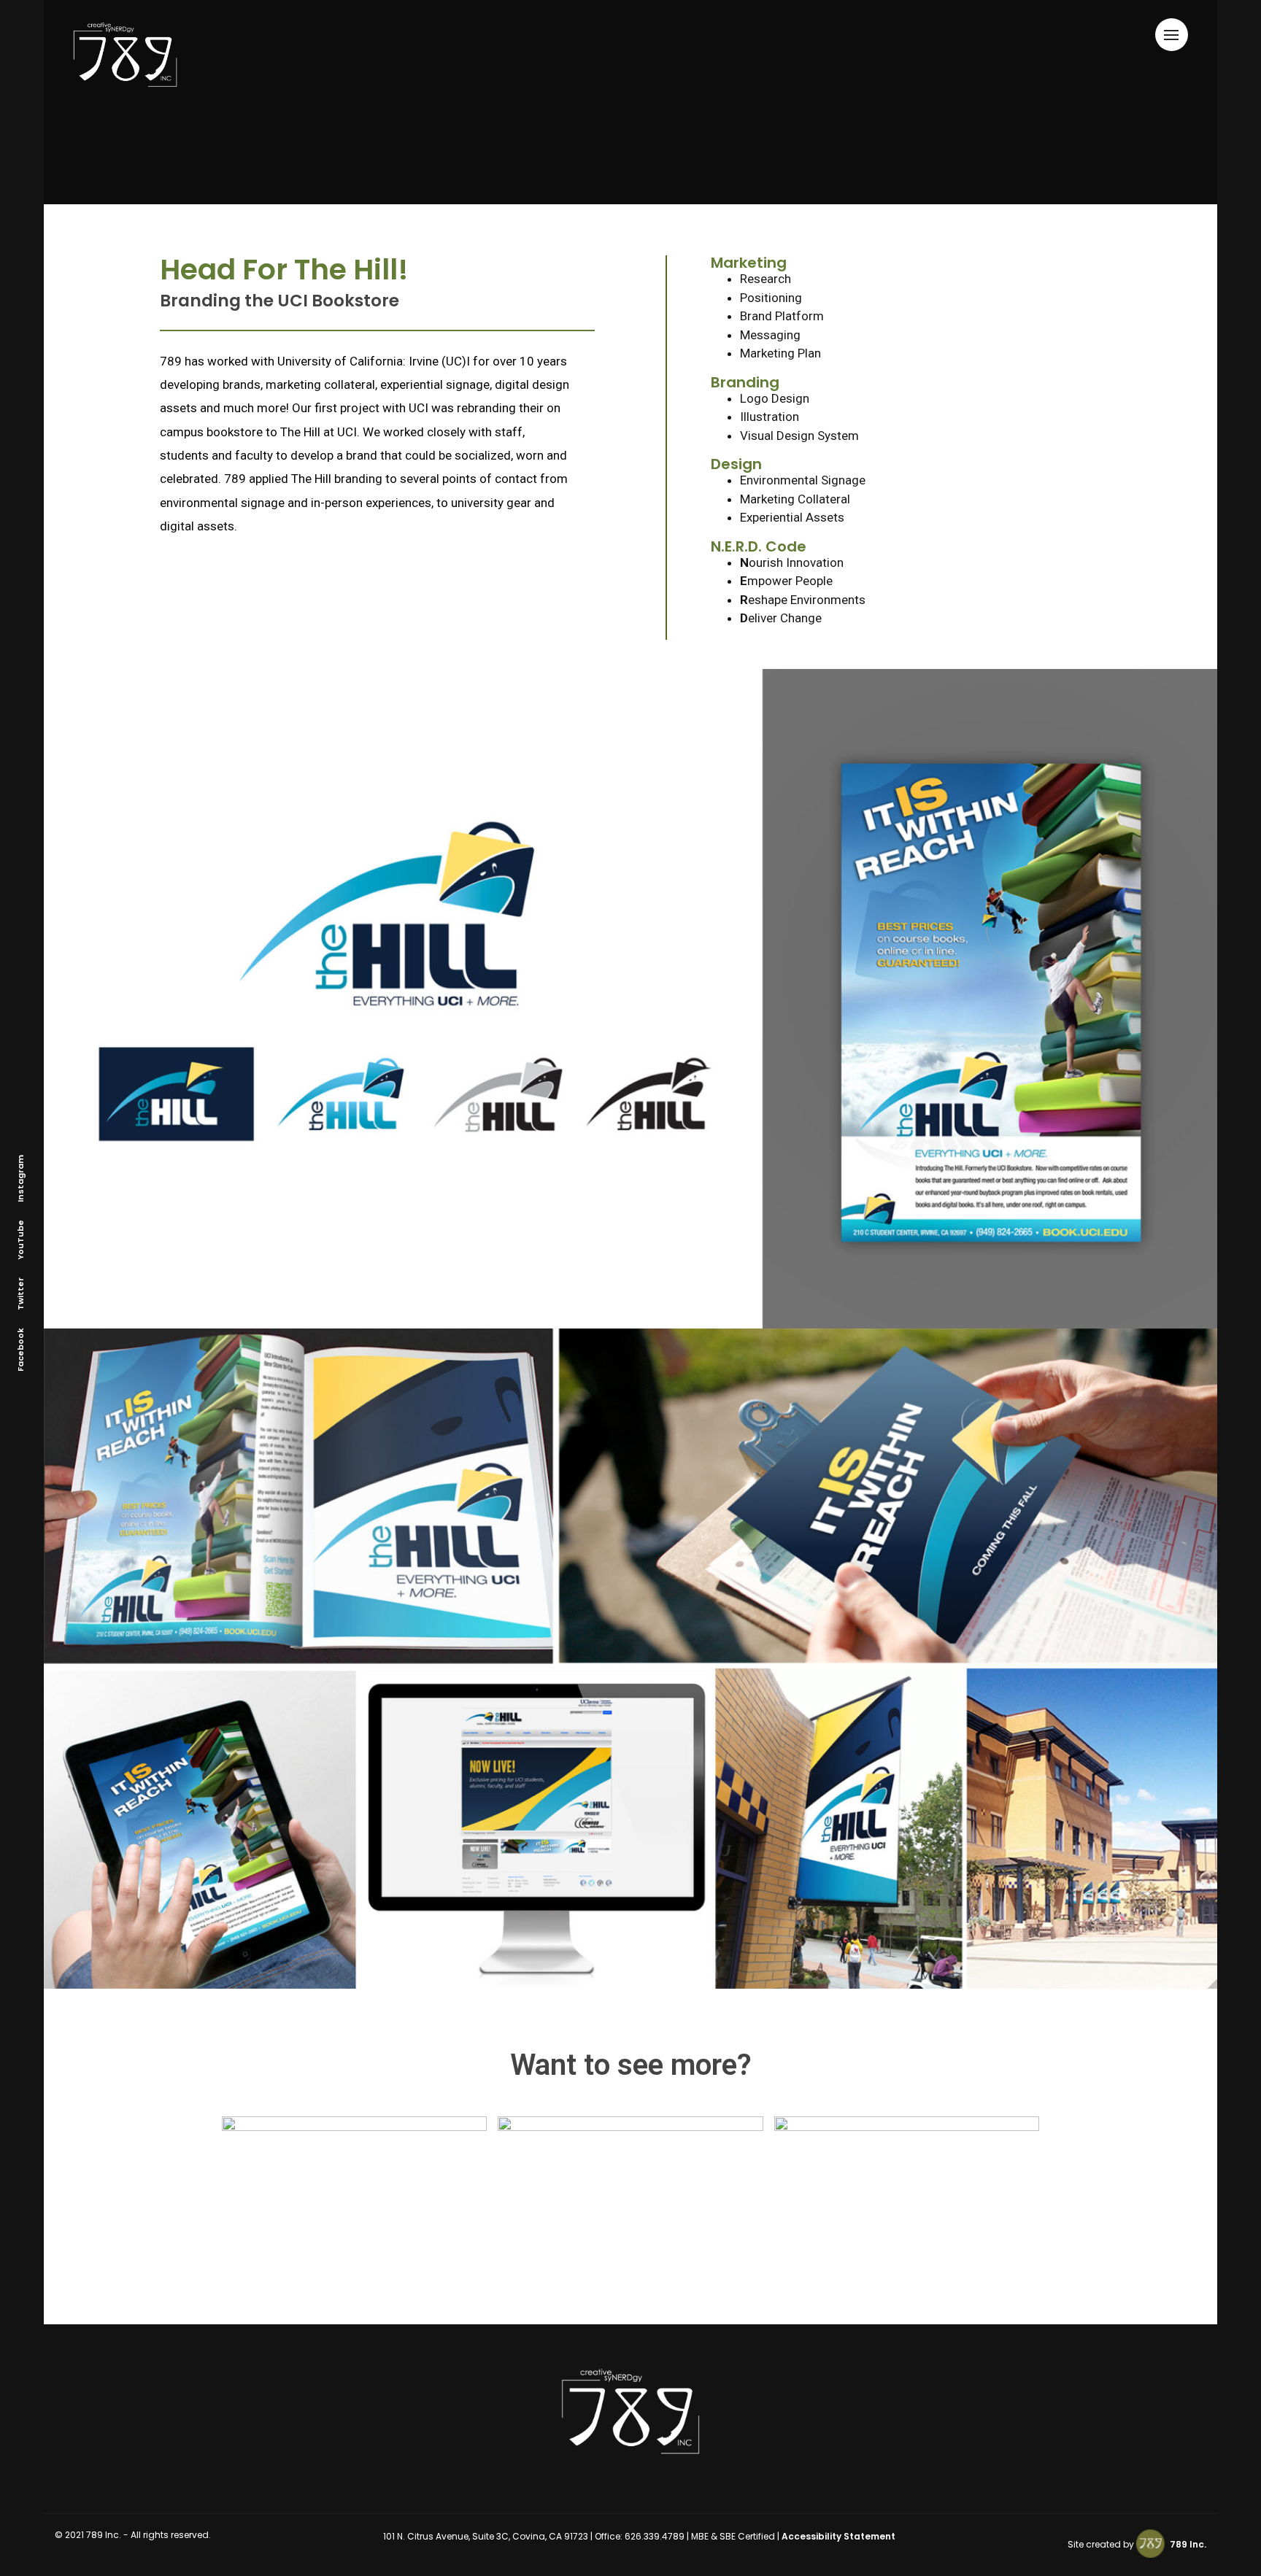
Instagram (20, 1178)
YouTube (20, 1239)
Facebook (20, 1349)
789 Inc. (1187, 2544)
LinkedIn (66, 1263)
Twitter (20, 1293)
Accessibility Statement (838, 2536)
